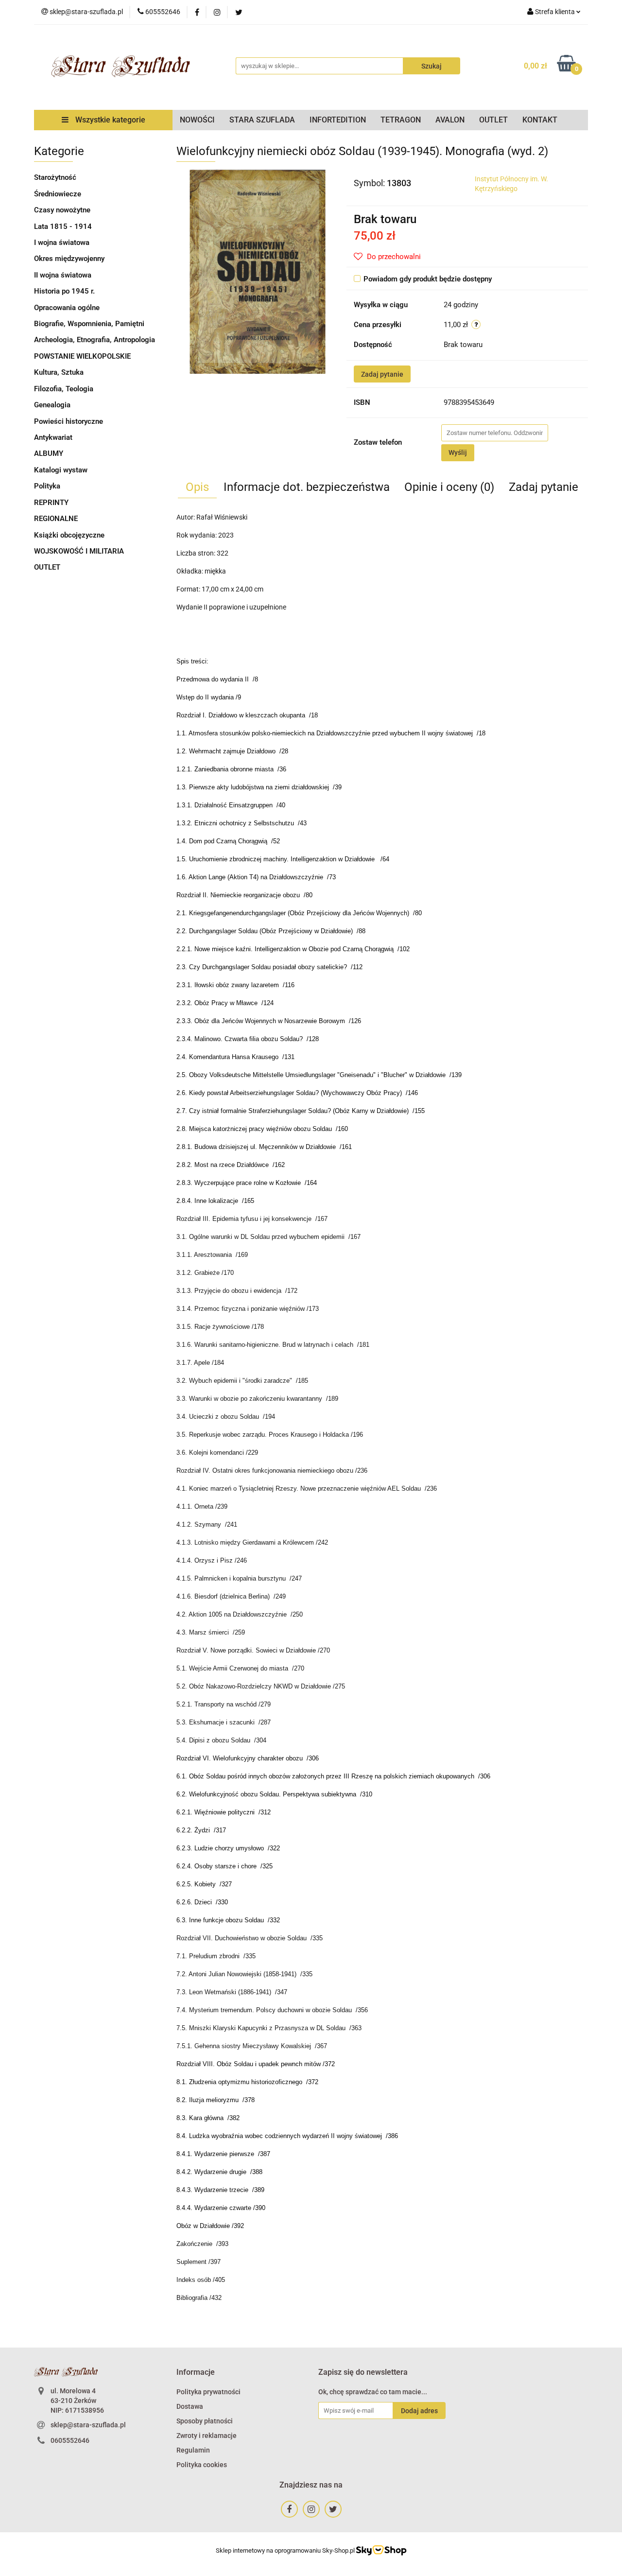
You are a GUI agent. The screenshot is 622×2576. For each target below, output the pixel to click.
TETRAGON (401, 120)
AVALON (450, 120)
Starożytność (55, 177)
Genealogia (52, 405)
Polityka (47, 486)
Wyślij (458, 453)
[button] (196, 2373)
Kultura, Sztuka (59, 372)
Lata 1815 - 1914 (63, 226)
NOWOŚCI (197, 120)
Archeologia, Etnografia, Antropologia (95, 340)
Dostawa (190, 2406)
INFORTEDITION (338, 120)
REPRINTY (51, 503)
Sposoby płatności (205, 2421)
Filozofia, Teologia (64, 389)
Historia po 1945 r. (64, 291)
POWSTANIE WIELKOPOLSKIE (82, 356)
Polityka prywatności (208, 2392)
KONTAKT (540, 120)
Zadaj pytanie (382, 374)
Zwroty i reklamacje (207, 2436)
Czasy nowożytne (62, 210)
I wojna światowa (62, 243)
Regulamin (193, 2450)
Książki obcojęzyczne (69, 535)
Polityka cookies (202, 2465)
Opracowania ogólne (67, 308)
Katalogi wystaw (61, 470)
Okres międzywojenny (69, 259)
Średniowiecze (58, 194)
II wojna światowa (63, 275)
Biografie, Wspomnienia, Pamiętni (89, 324)
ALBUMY (49, 453)
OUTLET (493, 120)
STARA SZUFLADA (262, 120)
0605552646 (70, 2440)
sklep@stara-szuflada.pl (88, 2425)
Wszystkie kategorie (109, 120)
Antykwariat (53, 437)
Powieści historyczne (69, 421)
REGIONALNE (56, 519)
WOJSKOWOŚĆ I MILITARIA (79, 551)
